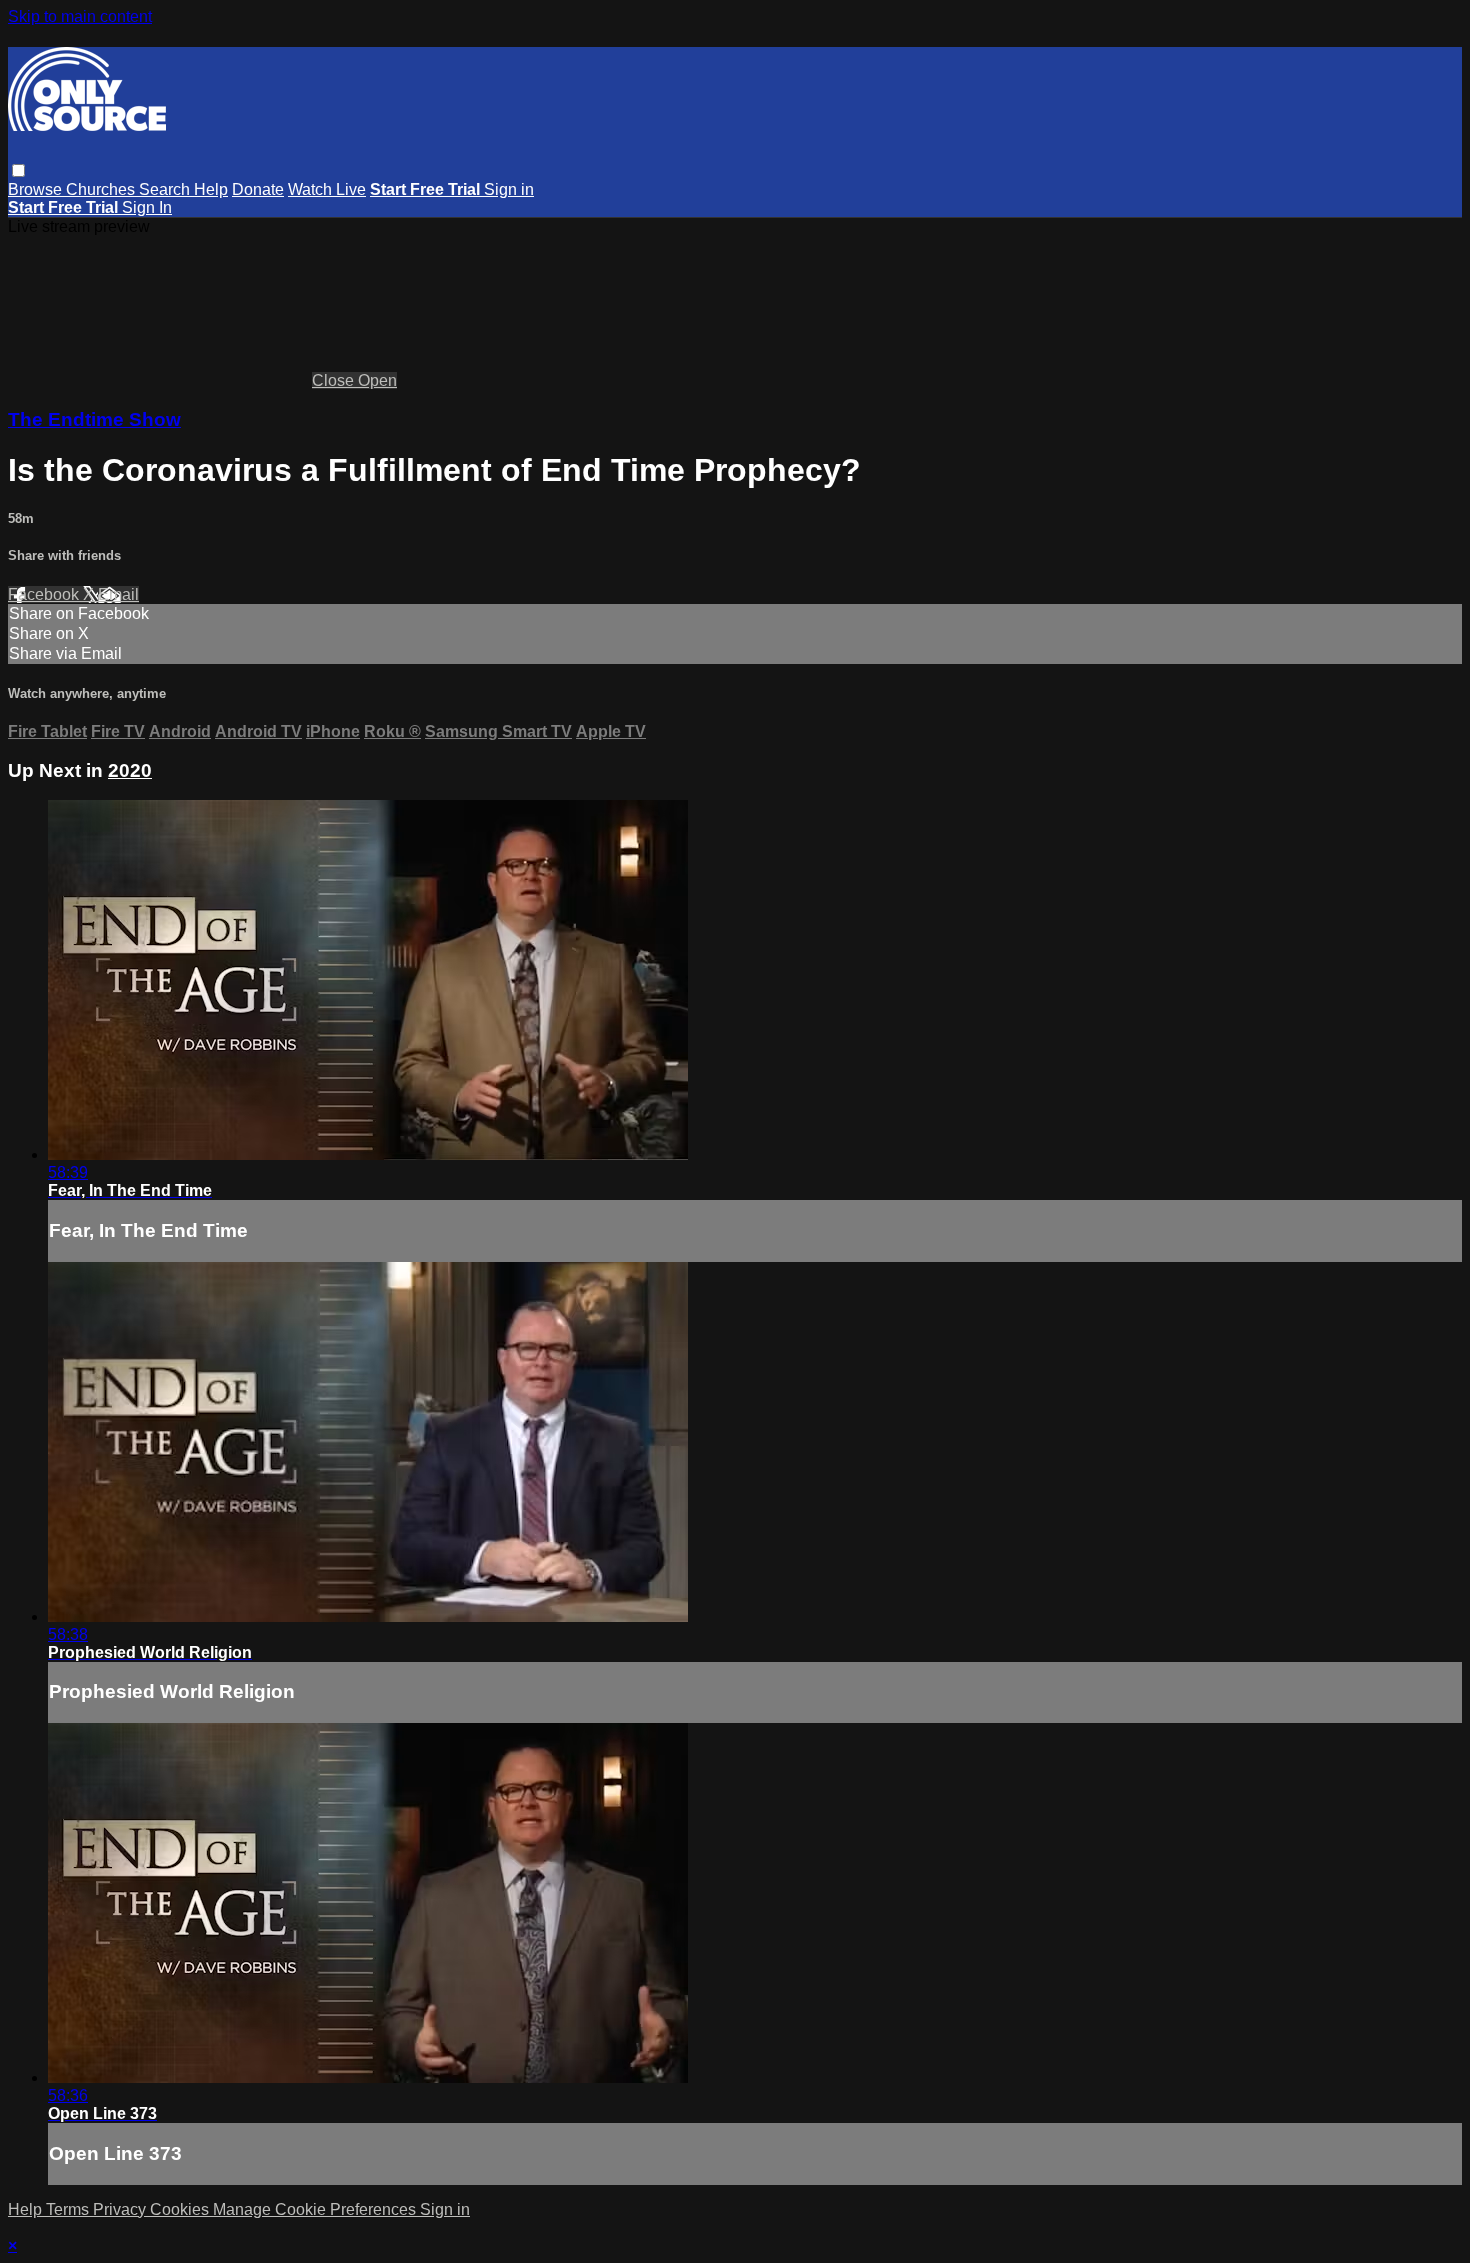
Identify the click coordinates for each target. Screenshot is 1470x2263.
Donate (258, 189)
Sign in (509, 189)
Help (211, 189)
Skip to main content (80, 16)
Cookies (181, 2209)
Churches (102, 189)
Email (118, 594)
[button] (18, 170)
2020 (130, 770)
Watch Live (327, 189)
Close (335, 380)
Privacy (121, 2209)
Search (166, 189)
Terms (69, 2209)
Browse (37, 189)
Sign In (147, 207)
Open (377, 380)
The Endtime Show (94, 419)
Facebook (45, 594)
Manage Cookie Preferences (316, 2209)
